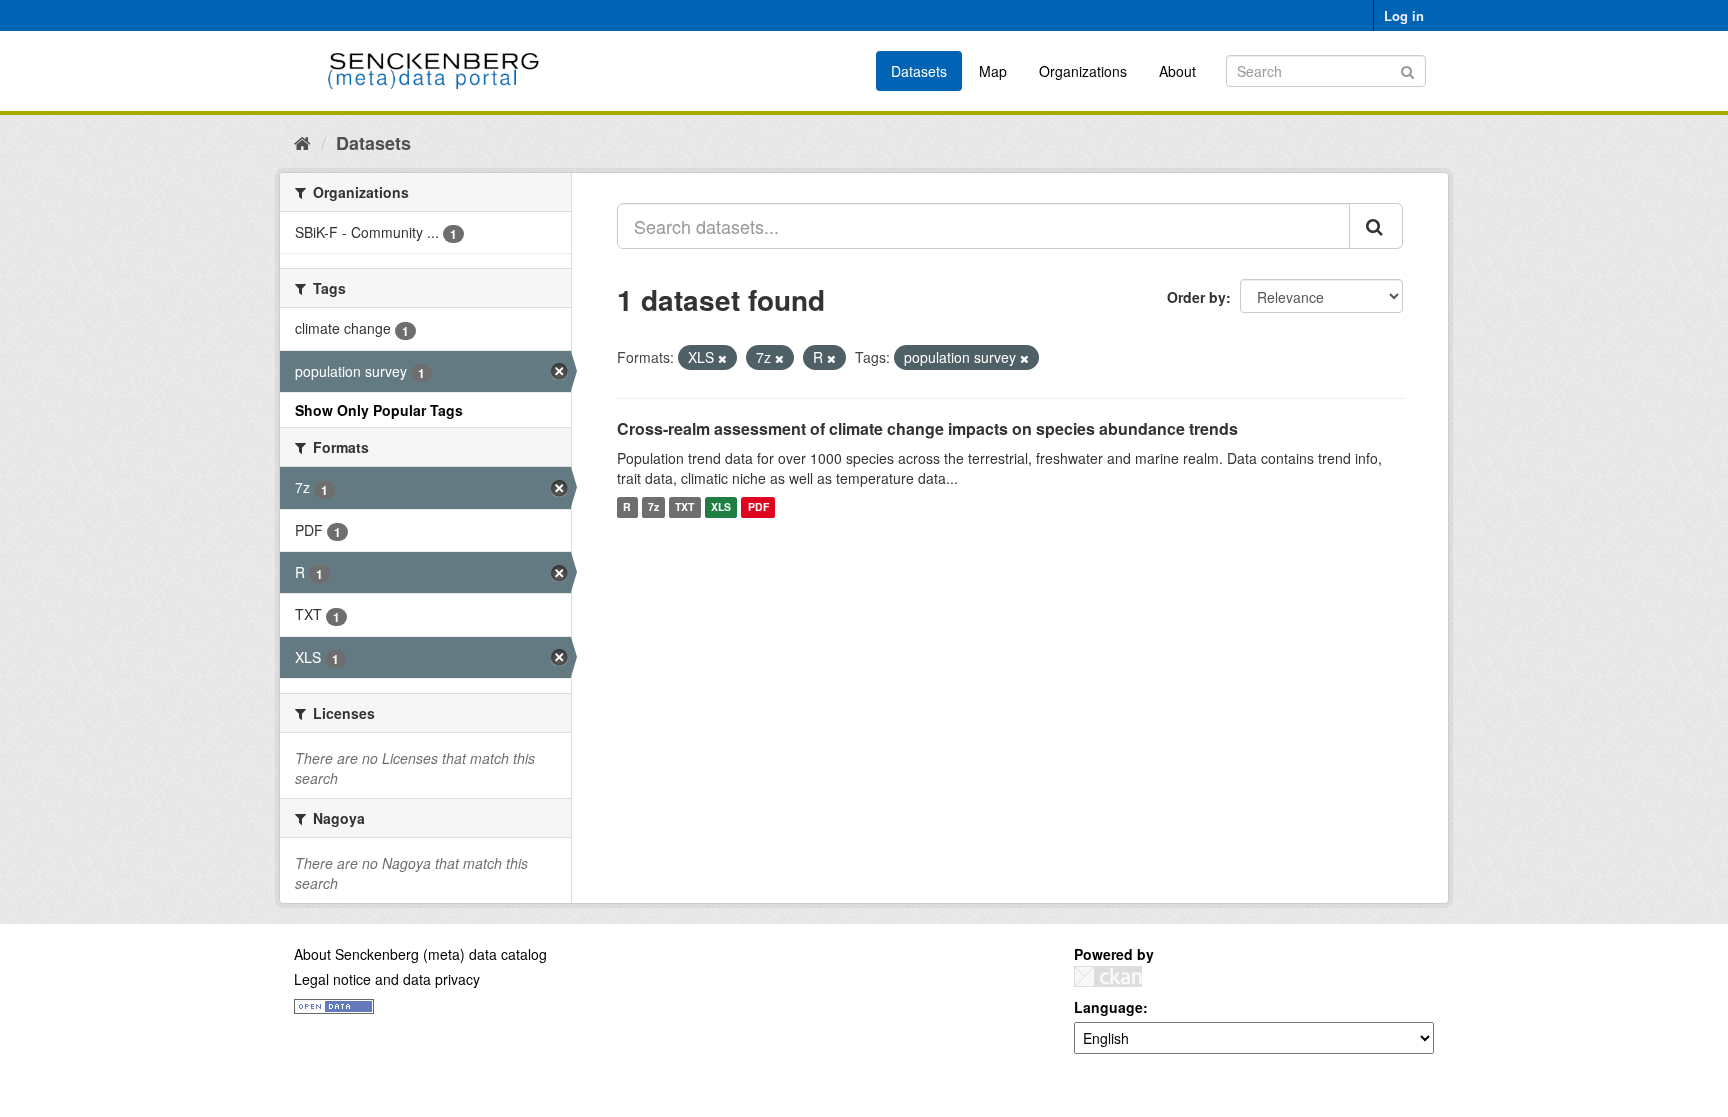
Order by (1196, 297)
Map (993, 71)
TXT (684, 507)
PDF (758, 507)
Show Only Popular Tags (379, 410)
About (1177, 71)
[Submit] (1407, 69)
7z (653, 507)
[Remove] (722, 358)
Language (1108, 1007)
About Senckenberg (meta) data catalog (420, 954)
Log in (1404, 15)
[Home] (302, 142)
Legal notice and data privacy (387, 979)
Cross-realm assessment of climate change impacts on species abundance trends (927, 428)
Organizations (1083, 71)
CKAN (1108, 976)
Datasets (919, 71)
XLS (721, 507)
